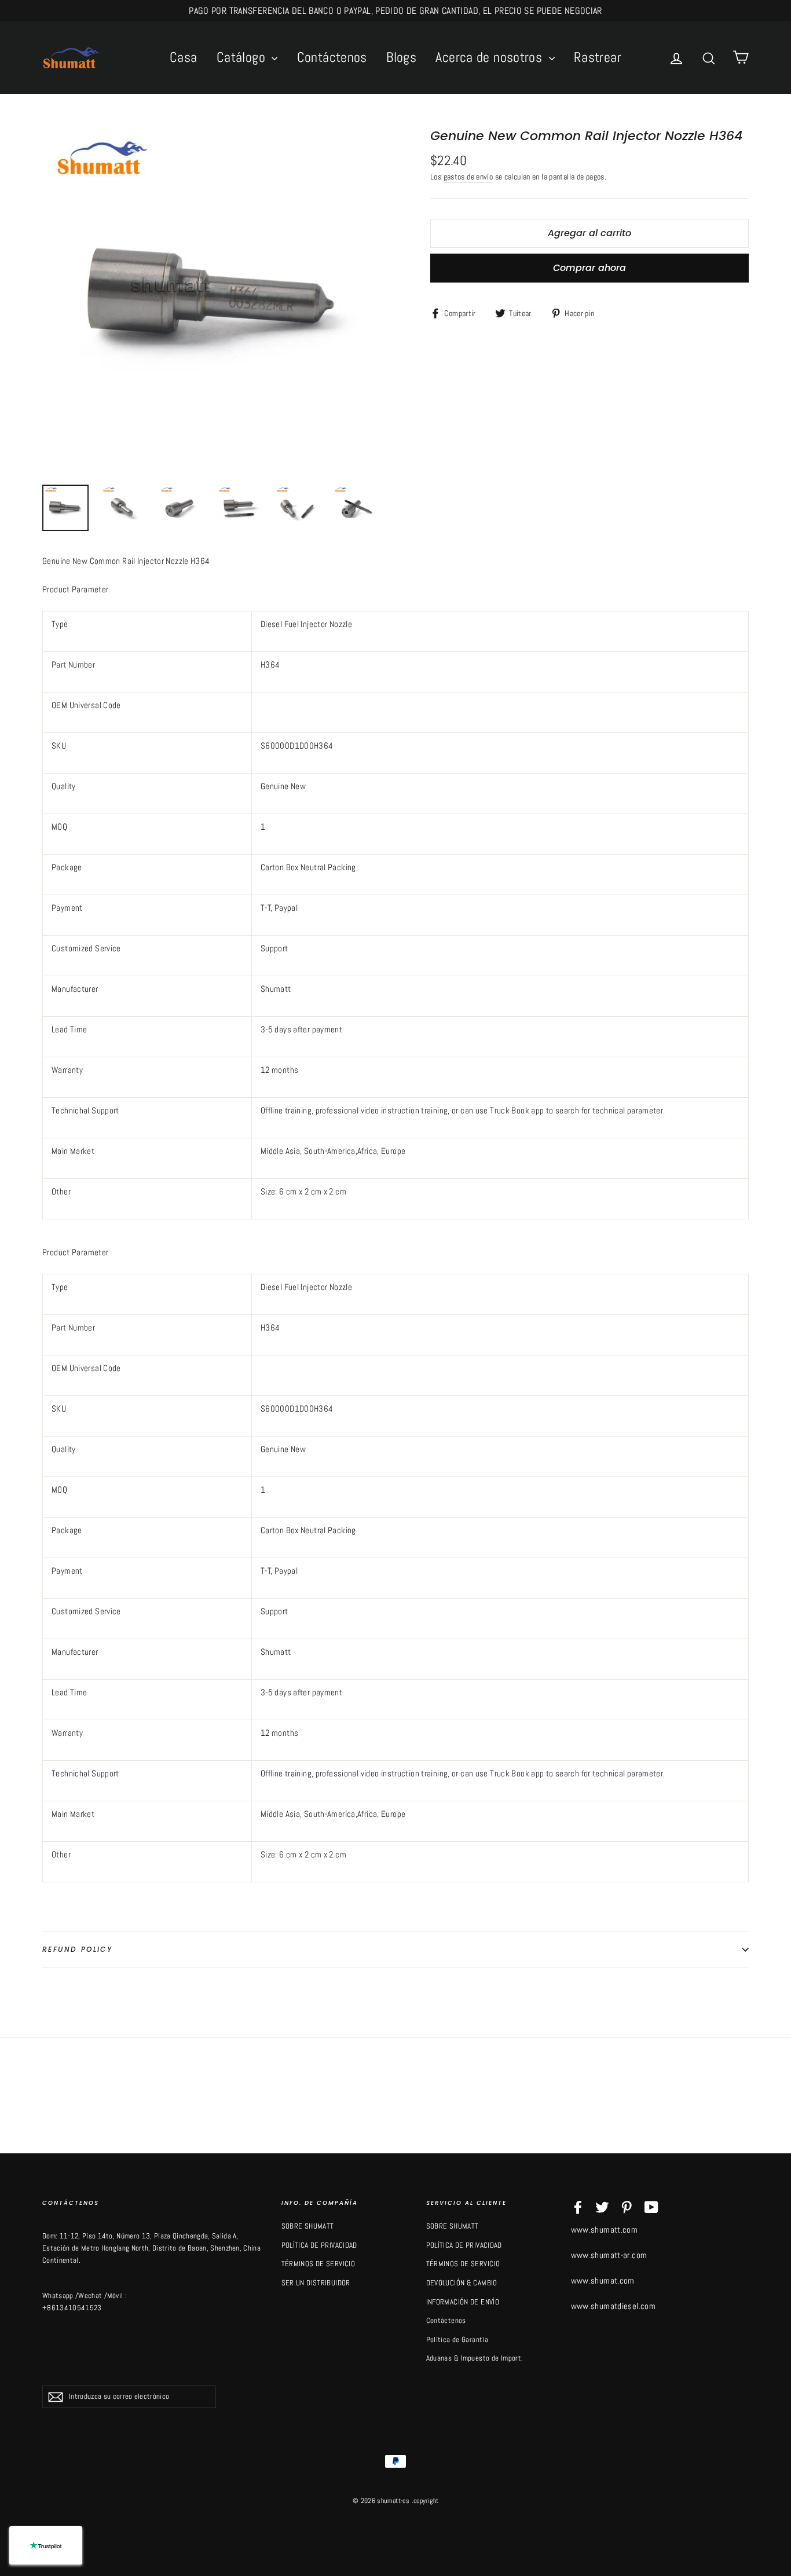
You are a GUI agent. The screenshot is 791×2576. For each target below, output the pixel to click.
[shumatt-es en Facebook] (578, 2207)
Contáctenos (332, 57)
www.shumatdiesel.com (614, 2306)
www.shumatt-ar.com (609, 2255)
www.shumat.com (603, 2280)
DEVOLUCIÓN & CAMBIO (462, 2283)
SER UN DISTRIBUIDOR (316, 2283)
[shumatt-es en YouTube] (651, 2207)
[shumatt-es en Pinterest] (627, 2207)
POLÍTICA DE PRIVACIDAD (319, 2245)
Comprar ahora (589, 268)
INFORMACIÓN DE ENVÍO (463, 2302)
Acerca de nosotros (490, 57)
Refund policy (77, 1949)
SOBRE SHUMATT (308, 2226)
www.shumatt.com (605, 2229)
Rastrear (598, 57)
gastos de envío (468, 177)
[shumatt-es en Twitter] (602, 2207)
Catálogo (243, 57)
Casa (184, 57)
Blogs (401, 57)
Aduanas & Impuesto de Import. (475, 2358)
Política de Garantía (457, 2339)
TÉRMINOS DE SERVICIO (318, 2264)
